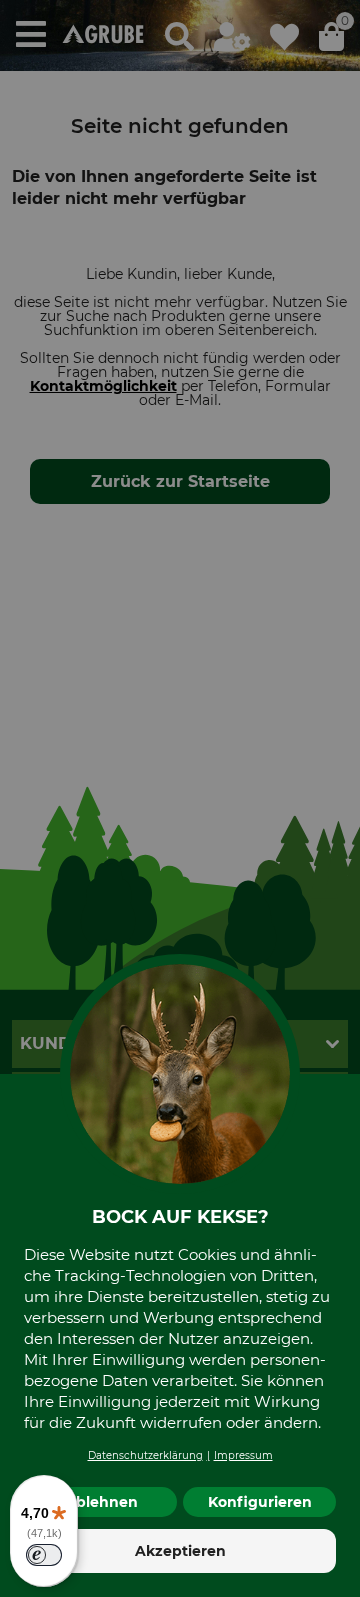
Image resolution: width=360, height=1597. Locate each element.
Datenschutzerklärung (145, 1455)
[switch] (44, 1555)
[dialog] (180, 798)
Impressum (243, 1455)
